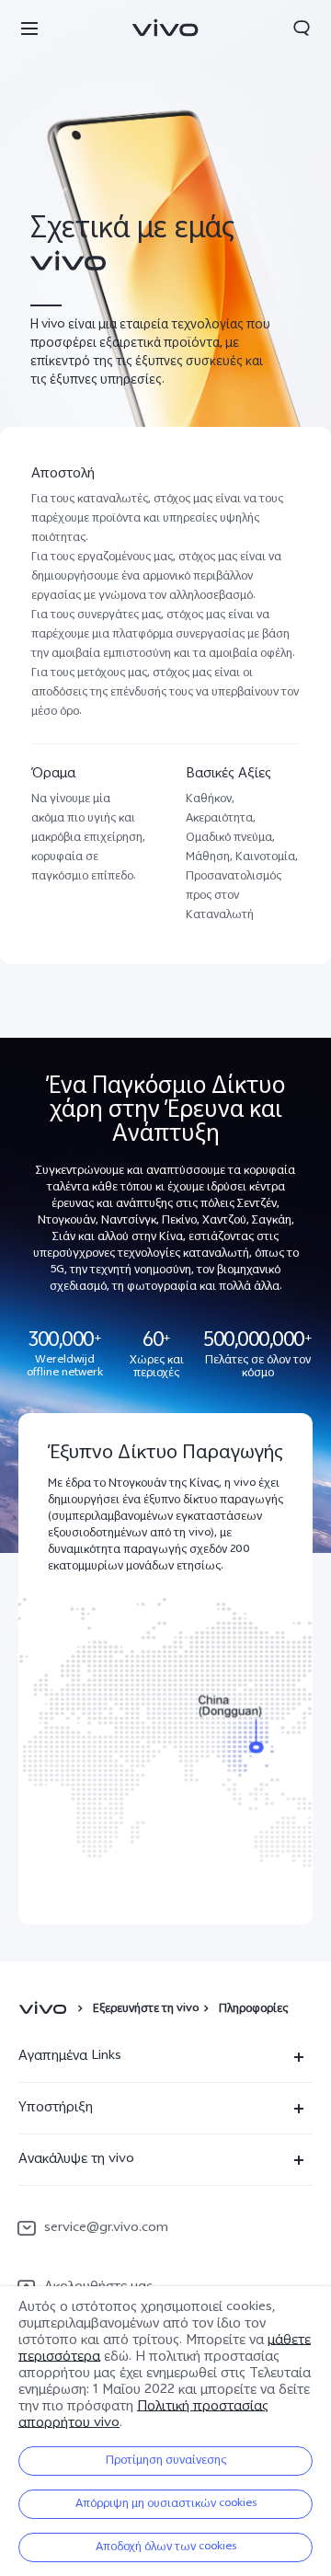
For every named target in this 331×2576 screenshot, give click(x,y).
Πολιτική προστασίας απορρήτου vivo (143, 2415)
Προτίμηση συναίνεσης (166, 2461)
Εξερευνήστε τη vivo (146, 2009)
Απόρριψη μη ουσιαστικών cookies (166, 2504)
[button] (29, 28)
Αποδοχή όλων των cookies (166, 2547)
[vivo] (46, 2009)
